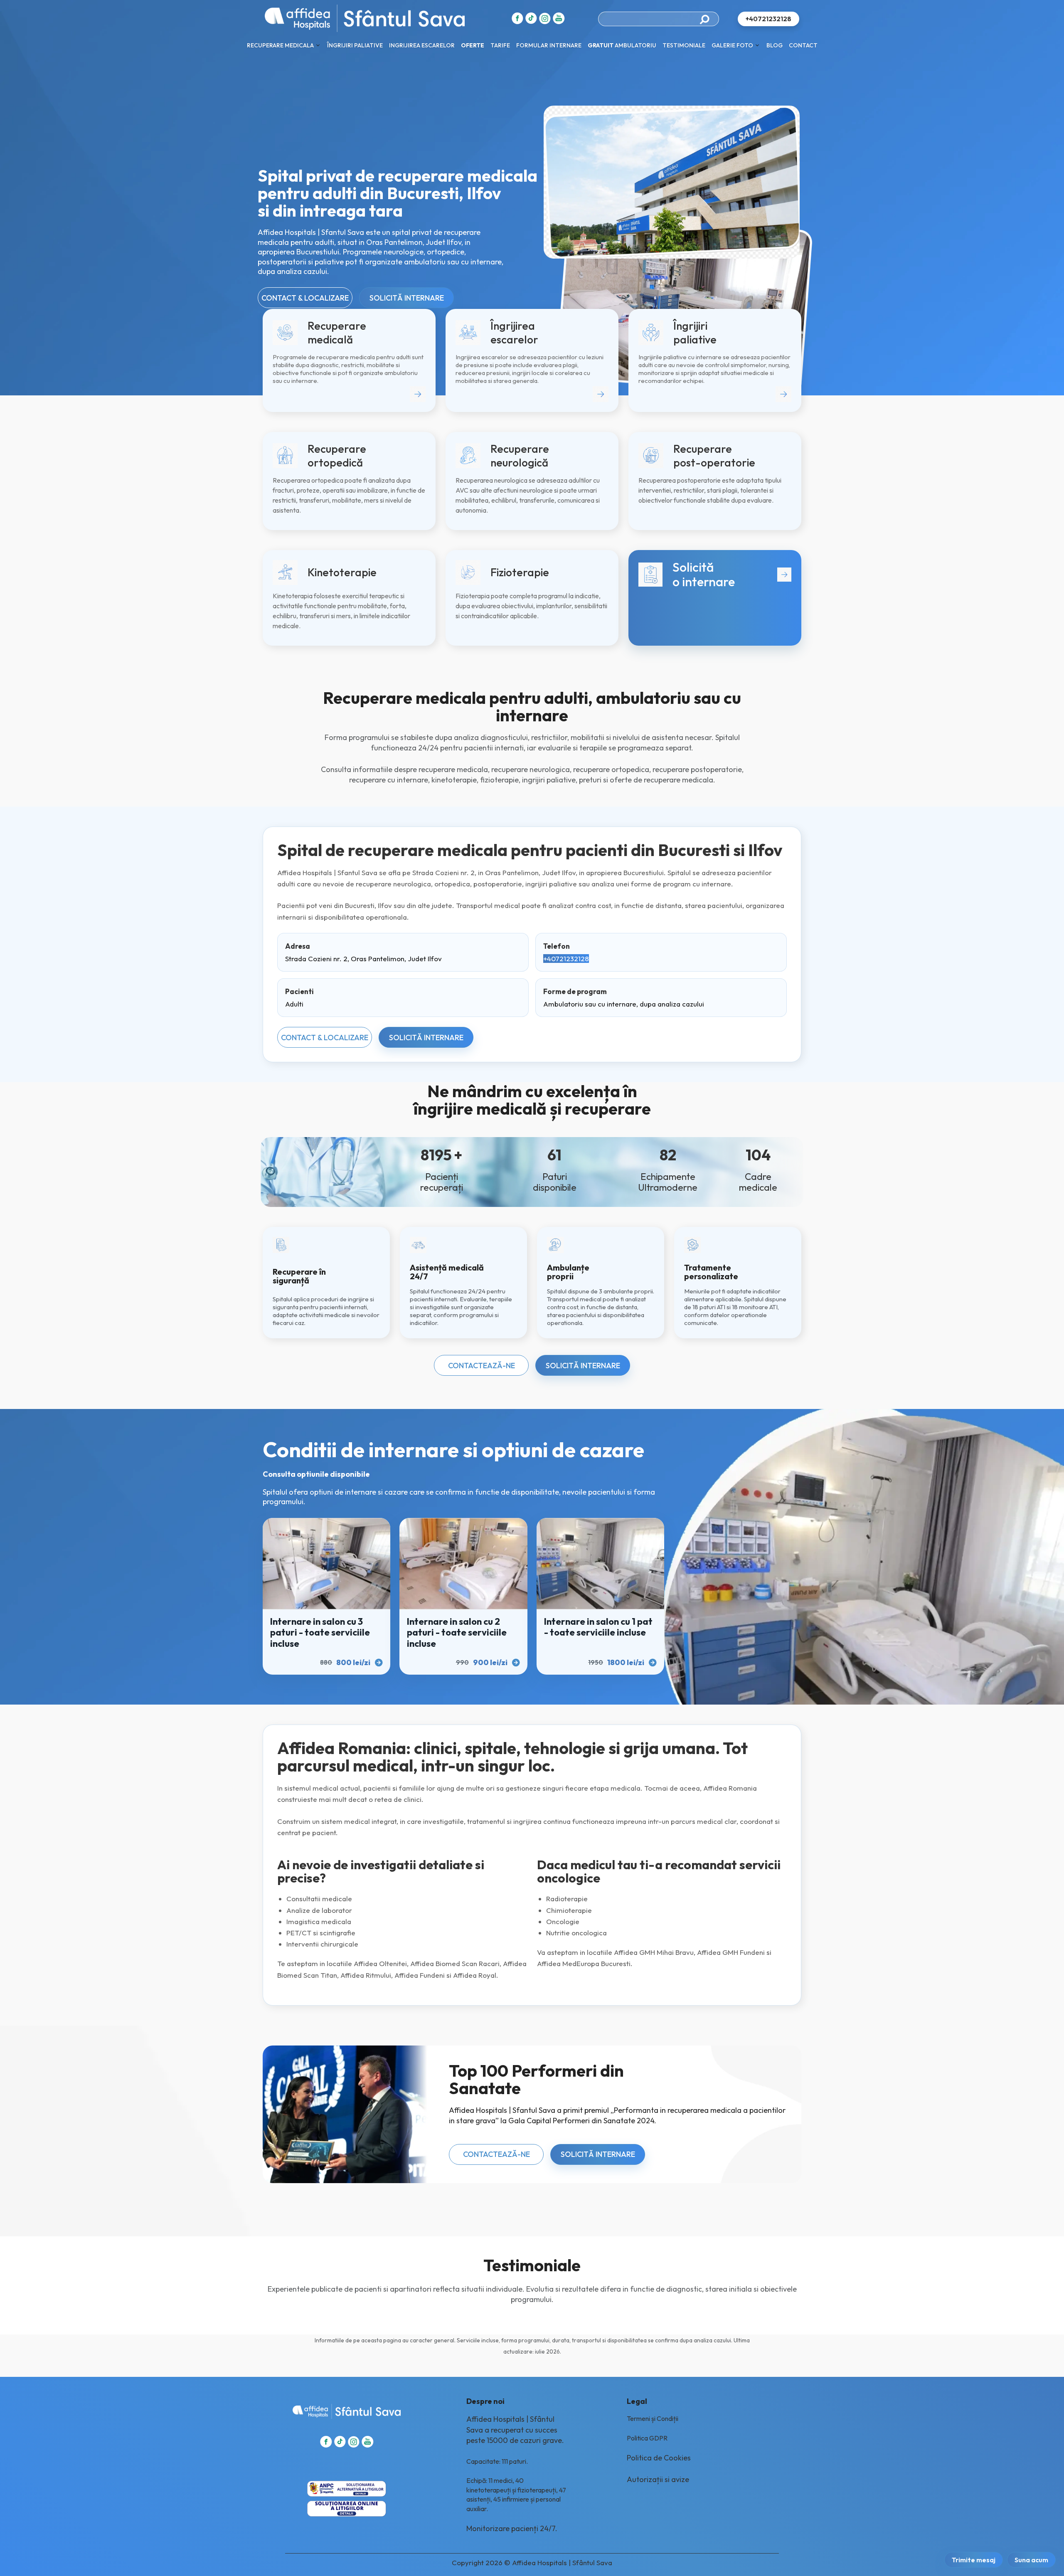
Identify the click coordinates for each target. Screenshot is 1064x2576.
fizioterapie (499, 780)
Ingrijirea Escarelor (422, 45)
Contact (803, 45)
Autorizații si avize (658, 2479)
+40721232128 (566, 959)
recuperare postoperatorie (697, 769)
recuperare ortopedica (611, 769)
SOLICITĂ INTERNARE (407, 298)
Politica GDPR (647, 2438)
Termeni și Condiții (653, 2418)
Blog (775, 45)
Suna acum (1031, 2560)
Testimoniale (684, 45)
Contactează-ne (482, 1366)
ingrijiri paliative (549, 780)
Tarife (500, 45)
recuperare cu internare (389, 780)
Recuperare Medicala (280, 45)
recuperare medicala (453, 769)
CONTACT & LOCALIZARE (305, 298)
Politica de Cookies (659, 2458)
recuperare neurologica (531, 769)
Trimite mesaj (974, 2560)
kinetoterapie (454, 780)
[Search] (707, 19)
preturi (590, 780)
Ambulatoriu (622, 45)
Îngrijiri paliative (355, 45)
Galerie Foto (732, 45)
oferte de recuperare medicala (661, 780)
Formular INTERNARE (549, 45)
